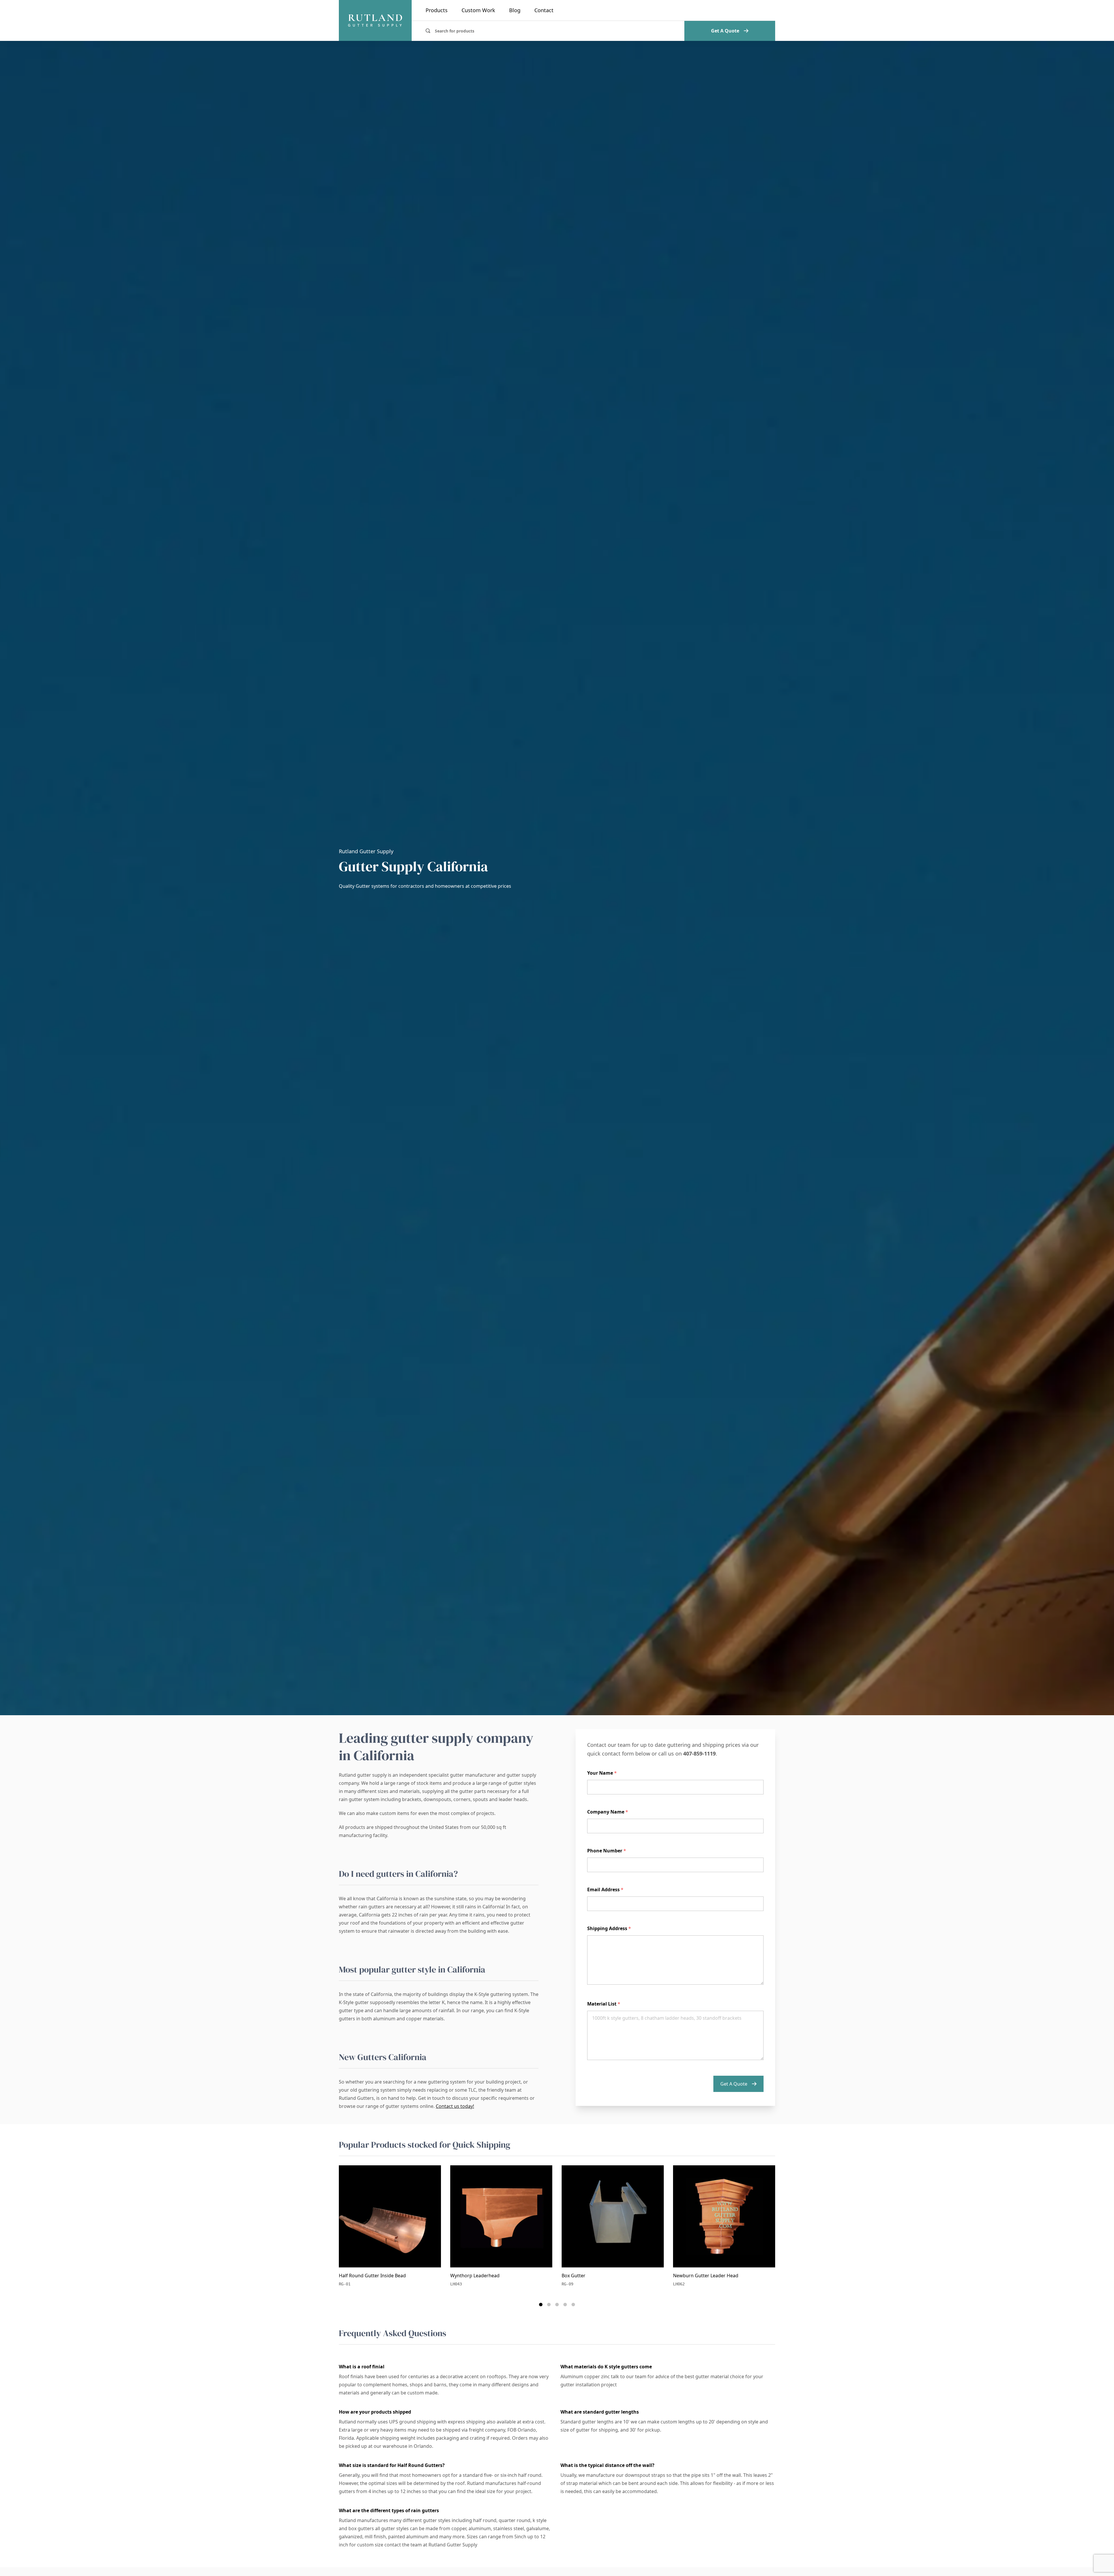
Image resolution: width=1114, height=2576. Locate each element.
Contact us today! (455, 2106)
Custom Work (478, 10)
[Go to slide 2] (549, 2305)
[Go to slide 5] (573, 2305)
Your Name (602, 1773)
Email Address (605, 1890)
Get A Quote (725, 31)
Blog (515, 10)
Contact (544, 10)
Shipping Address (609, 1928)
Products (437, 10)
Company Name (608, 1812)
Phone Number (607, 1851)
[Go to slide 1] (541, 2305)
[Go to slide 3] (557, 2305)
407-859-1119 (699, 1753)
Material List (604, 2004)
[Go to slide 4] (565, 2305)
